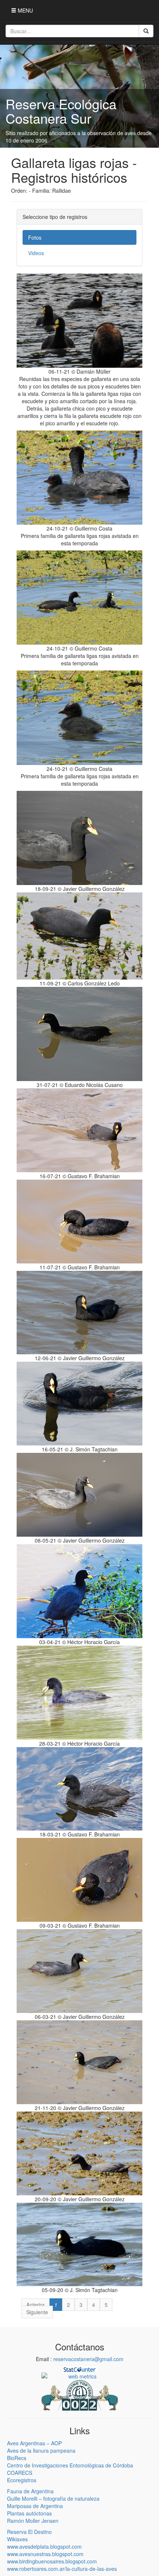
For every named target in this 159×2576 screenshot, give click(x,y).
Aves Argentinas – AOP (34, 2443)
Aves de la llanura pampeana (41, 2450)
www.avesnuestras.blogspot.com (45, 2554)
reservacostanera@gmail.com (88, 2359)
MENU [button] (25, 10)
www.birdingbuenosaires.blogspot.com (52, 2561)
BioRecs (17, 2458)
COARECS (20, 2473)
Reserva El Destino (29, 2532)
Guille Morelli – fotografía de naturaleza (53, 2498)
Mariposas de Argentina (35, 2506)
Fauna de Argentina (30, 2491)
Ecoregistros (22, 2480)
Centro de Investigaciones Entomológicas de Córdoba (70, 2465)
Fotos (35, 237)
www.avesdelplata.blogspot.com (44, 2546)
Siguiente (37, 2312)
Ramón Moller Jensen (33, 2521)
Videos (36, 253)
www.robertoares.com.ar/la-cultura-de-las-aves (62, 2569)
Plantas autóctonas (29, 2513)
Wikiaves (17, 2539)
